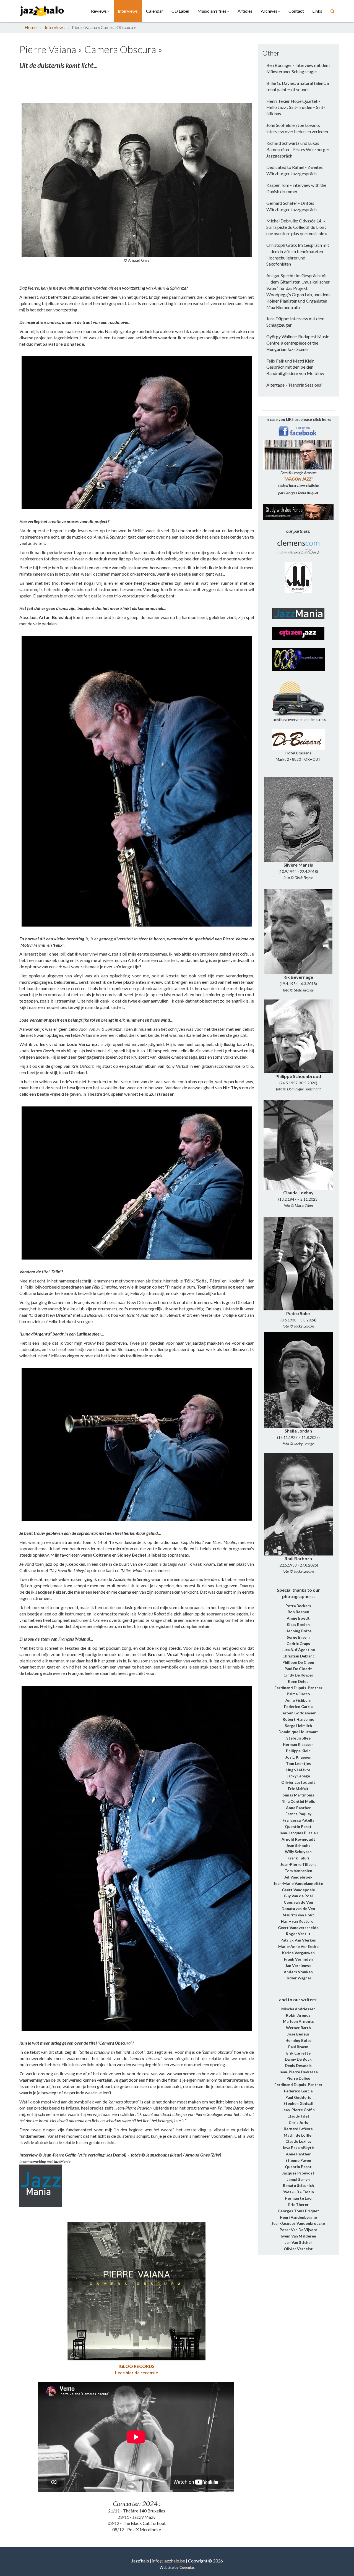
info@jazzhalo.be (169, 2561)
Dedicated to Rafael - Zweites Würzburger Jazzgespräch (295, 170)
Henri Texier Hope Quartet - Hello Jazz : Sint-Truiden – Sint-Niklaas (296, 107)
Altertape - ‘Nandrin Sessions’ (294, 385)
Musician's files (212, 11)
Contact (296, 11)
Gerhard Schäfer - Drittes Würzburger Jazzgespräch (291, 206)
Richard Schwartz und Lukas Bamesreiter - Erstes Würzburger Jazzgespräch (298, 149)
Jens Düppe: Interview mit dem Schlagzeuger (295, 322)
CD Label (180, 11)
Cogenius (187, 2567)
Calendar (155, 11)
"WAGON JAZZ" (298, 479)
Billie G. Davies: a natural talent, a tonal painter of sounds (298, 86)
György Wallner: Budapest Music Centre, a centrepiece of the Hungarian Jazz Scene (298, 343)
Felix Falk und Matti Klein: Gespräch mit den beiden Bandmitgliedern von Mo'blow (295, 367)
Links (317, 11)
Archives (269, 11)
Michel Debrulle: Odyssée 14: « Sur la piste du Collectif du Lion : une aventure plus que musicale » (297, 227)
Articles (245, 11)
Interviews (128, 11)
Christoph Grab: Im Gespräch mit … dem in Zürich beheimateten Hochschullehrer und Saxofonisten (298, 255)
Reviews (99, 11)
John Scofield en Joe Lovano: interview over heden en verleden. (298, 128)
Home (31, 27)
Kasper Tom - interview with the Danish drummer (296, 188)
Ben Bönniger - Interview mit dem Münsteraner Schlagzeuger (298, 68)
